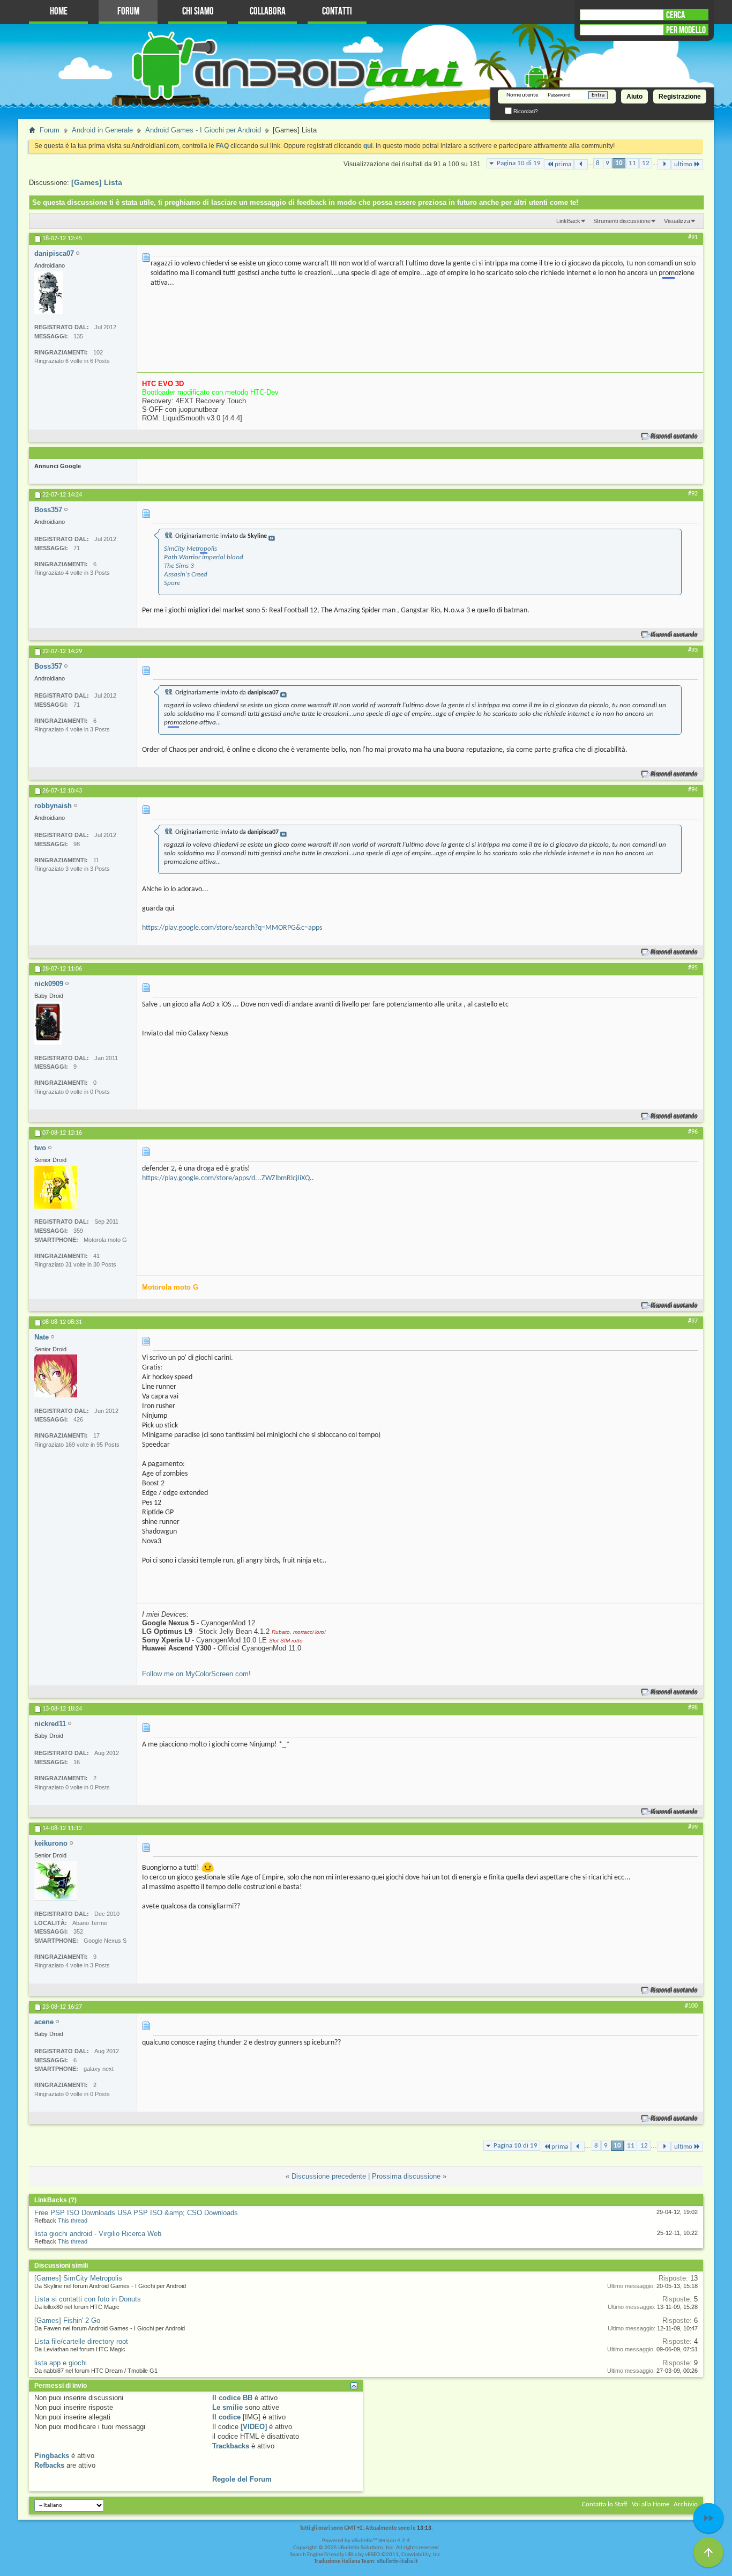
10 (619, 163)
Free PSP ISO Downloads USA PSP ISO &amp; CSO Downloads (136, 2213)
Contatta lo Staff (605, 2504)
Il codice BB (232, 2398)
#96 (693, 1132)
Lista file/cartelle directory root (81, 2341)
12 (646, 163)
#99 (693, 1827)
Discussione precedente (329, 2176)
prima (563, 164)
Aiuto (634, 97)
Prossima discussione (406, 2176)
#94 (693, 790)
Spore (172, 583)
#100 (691, 2006)
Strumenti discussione (622, 221)
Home (59, 12)
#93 (693, 650)
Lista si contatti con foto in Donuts (88, 2299)
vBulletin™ (364, 2541)
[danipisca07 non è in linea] (48, 293)
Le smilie (227, 2407)
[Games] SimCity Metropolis (78, 2278)
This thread (73, 2220)
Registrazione (680, 97)
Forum (128, 12)
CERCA (675, 15)
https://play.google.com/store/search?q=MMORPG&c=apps (232, 928)
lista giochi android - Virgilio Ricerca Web (98, 2234)
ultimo (683, 164)
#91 (693, 238)
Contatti (337, 12)
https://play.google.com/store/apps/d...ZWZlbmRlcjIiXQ (226, 1178)
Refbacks (49, 2465)
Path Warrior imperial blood (204, 557)
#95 (693, 968)
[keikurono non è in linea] (56, 1881)
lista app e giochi (61, 2363)
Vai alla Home (651, 2504)
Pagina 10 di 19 (519, 163)
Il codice (226, 2417)
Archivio (686, 2504)
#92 (693, 494)
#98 (693, 1708)
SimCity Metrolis (191, 549)
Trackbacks (231, 2446)
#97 (693, 1321)
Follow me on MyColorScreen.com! (196, 1674)
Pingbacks (52, 2456)
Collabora (268, 12)
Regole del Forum (242, 2479)
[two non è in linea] (56, 1187)
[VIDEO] (254, 2427)
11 (632, 163)
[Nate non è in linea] (56, 1376)
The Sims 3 (179, 566)
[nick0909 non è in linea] (48, 1023)
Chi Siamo (198, 12)
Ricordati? (525, 111)
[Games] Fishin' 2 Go (67, 2320)
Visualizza (677, 221)
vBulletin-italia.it (397, 2562)
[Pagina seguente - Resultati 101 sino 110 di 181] (664, 164)
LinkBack (568, 221)
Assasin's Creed (186, 575)
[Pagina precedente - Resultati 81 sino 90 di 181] (581, 164)
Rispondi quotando (674, 436)
